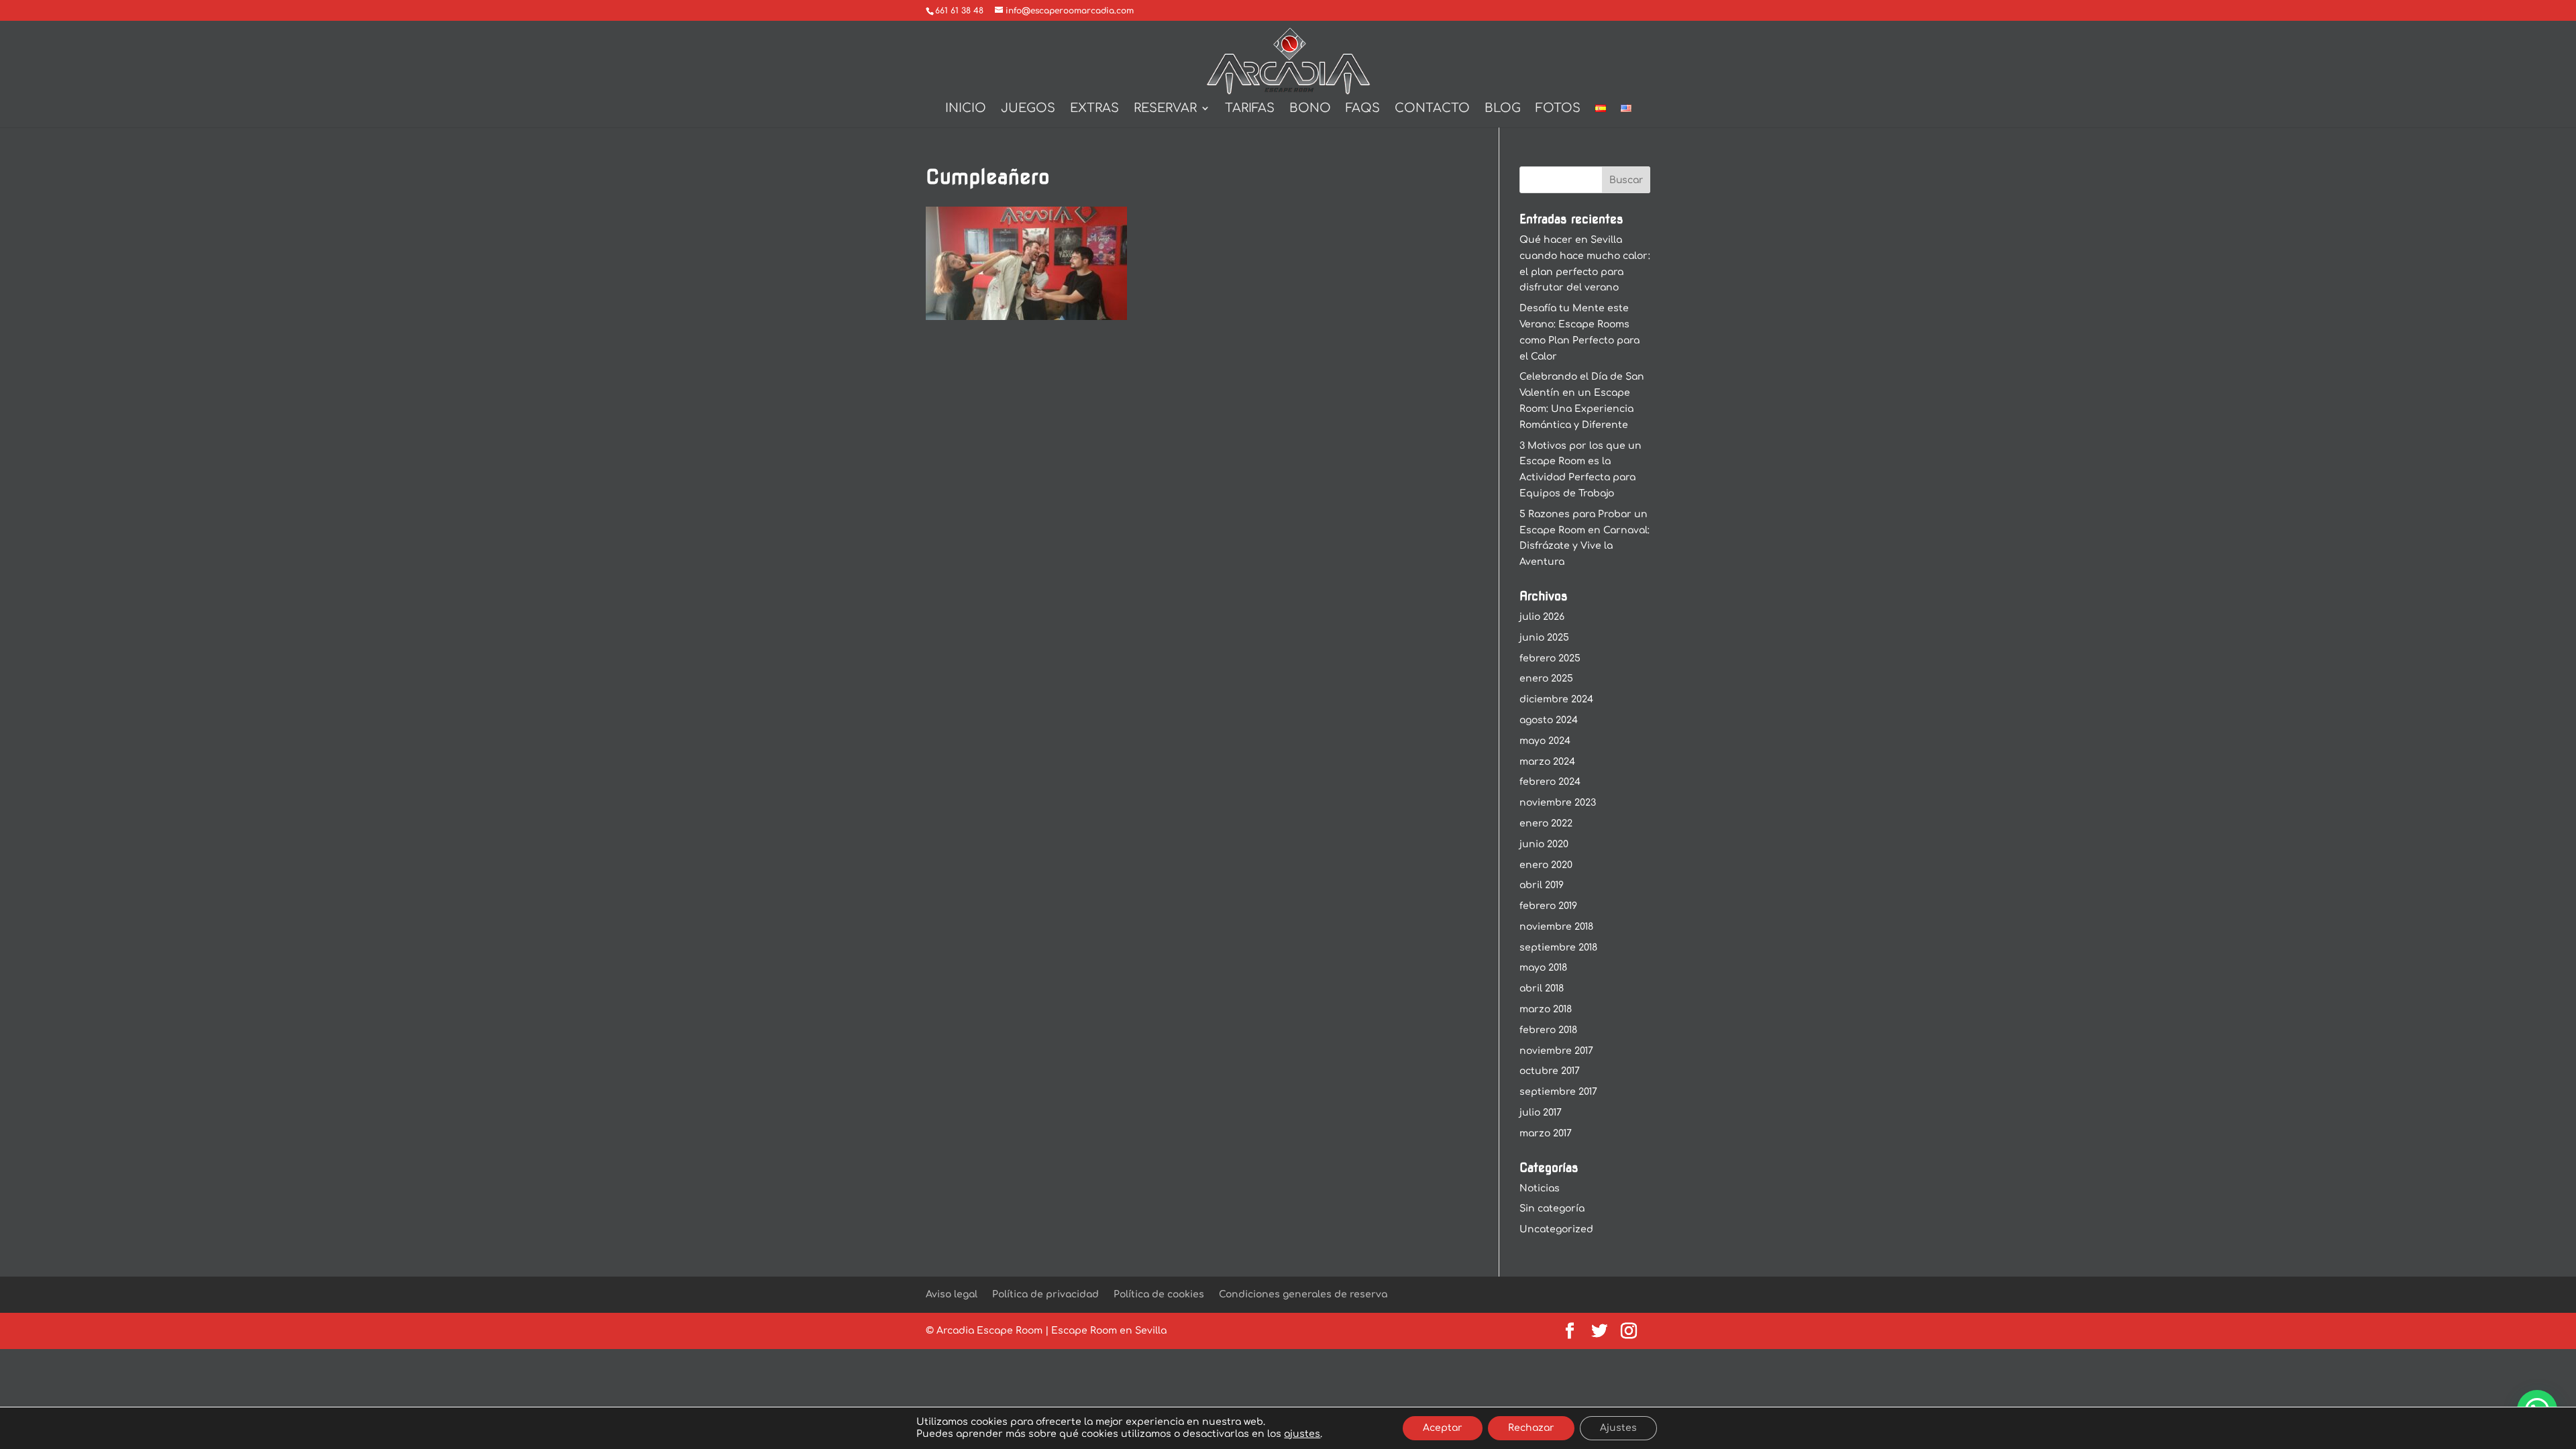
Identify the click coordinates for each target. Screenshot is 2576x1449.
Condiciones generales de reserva (1303, 1294)
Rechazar (1531, 1428)
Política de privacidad (1045, 1294)
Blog (1503, 109)
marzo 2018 (1546, 1009)
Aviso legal (952, 1294)
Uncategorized (1556, 1229)
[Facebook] (1570, 1332)
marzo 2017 (1546, 1133)
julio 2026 (1542, 617)
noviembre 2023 (1558, 803)
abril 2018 (1542, 988)
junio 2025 (1544, 638)
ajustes (1302, 1434)
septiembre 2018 (1558, 948)
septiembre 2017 (1558, 1092)
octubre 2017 (1550, 1071)
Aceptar (1443, 1428)
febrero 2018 (1548, 1030)
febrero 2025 (1550, 658)
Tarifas (1250, 109)
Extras (1094, 109)
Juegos (1028, 109)
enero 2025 (1546, 679)
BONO (1310, 109)
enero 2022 (1546, 823)
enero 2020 (1546, 865)
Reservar (1165, 109)
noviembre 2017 (1556, 1051)
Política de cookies (1159, 1294)
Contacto (1432, 109)
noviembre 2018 (1556, 927)
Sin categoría (1552, 1209)
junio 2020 (1544, 844)
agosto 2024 (1549, 720)
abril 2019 (1542, 885)
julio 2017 (1541, 1113)
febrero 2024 (1550, 782)
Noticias (1540, 1188)
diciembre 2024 (1556, 699)
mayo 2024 (1545, 741)
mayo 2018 (1543, 968)
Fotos (1558, 109)
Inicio (966, 109)
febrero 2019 (1548, 906)
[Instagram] (1629, 1332)
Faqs (1363, 109)
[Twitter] (1599, 1332)
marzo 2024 (1547, 762)
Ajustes (1618, 1428)
